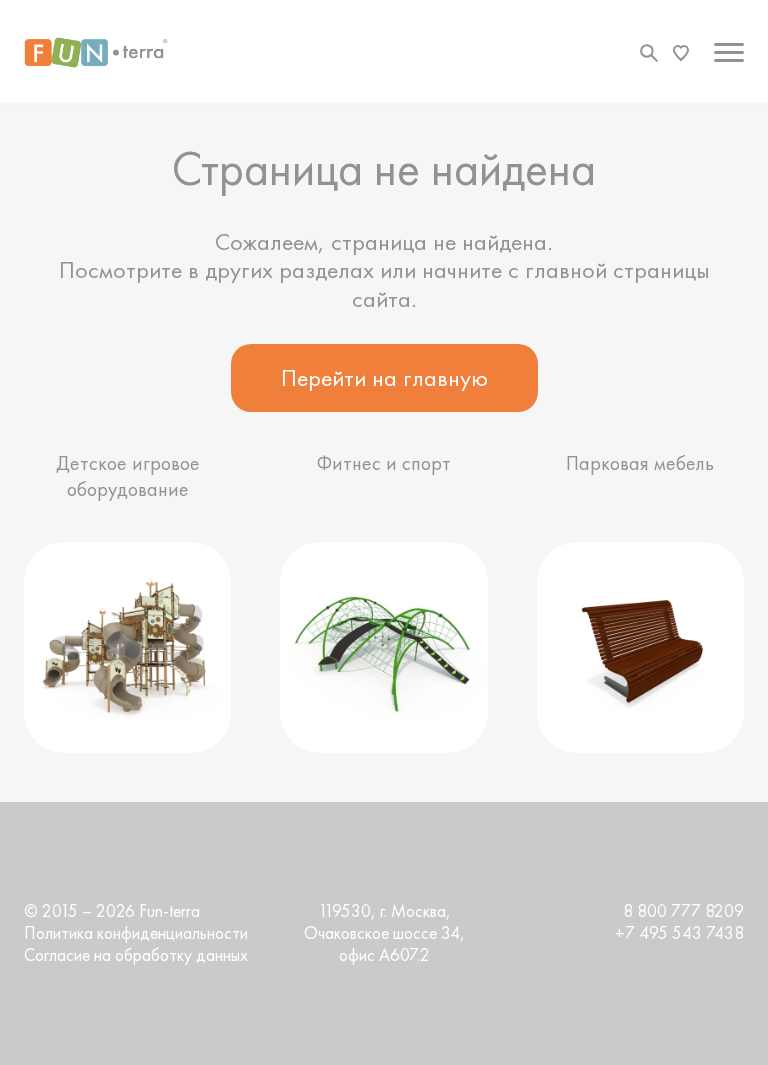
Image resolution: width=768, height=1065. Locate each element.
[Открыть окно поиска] (649, 53)
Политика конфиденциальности (136, 933)
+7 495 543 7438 (679, 933)
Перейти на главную (384, 377)
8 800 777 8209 (683, 911)
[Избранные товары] (681, 53)
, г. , (384, 933)
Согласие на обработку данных (136, 955)
